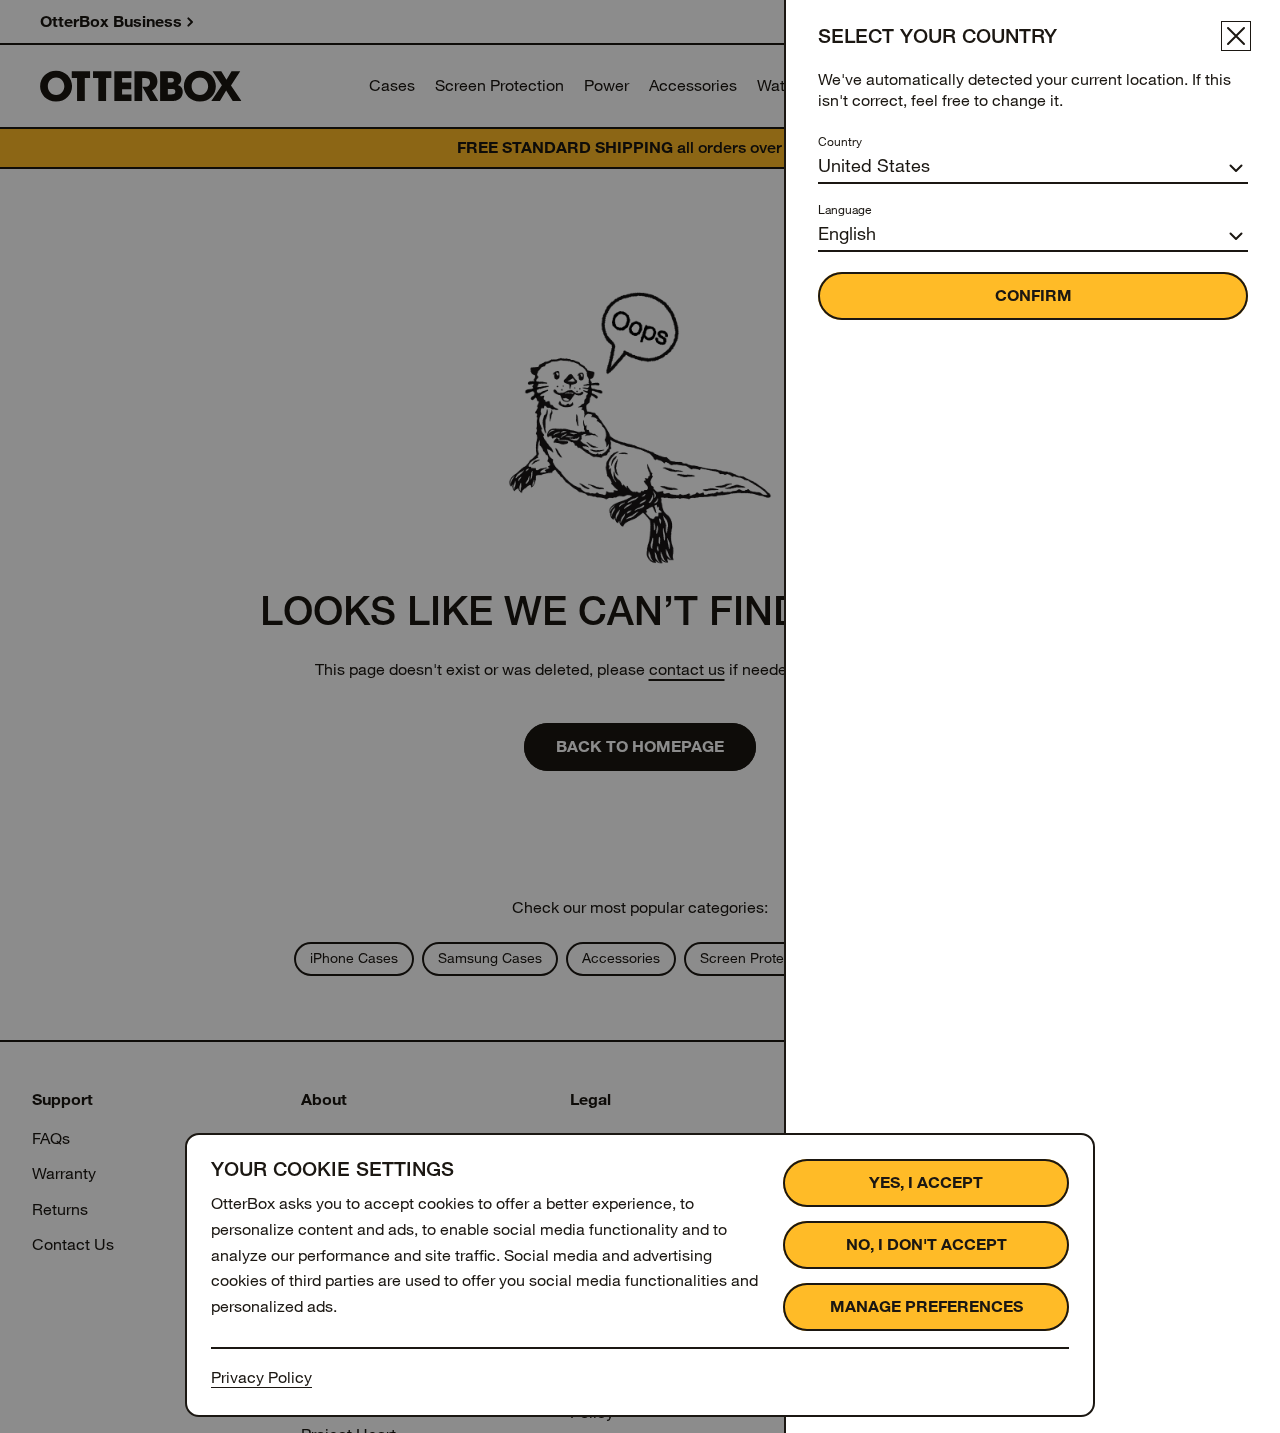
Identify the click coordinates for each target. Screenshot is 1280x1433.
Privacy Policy (261, 1377)
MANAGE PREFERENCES (926, 1306)
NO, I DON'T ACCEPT (926, 1244)
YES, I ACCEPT (926, 1182)
